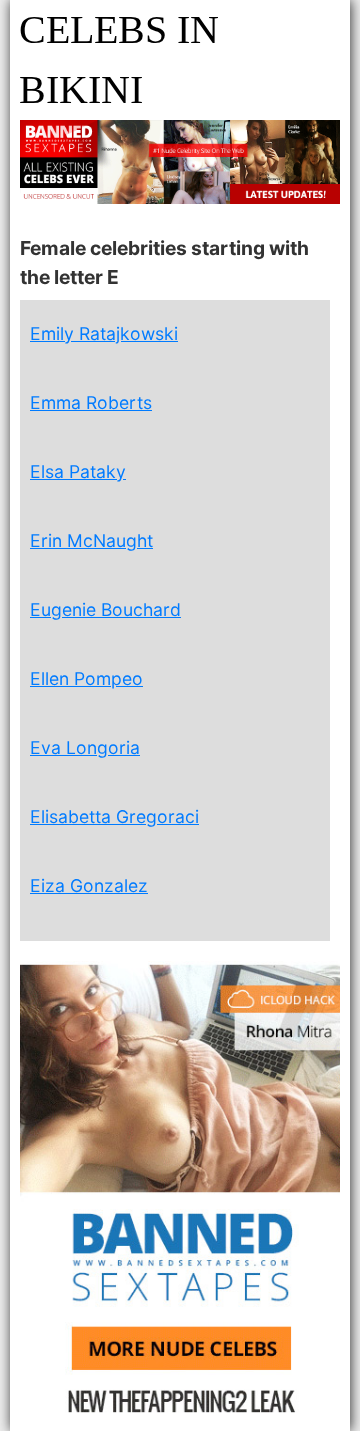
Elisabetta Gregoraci (114, 816)
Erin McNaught (91, 540)
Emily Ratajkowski (104, 333)
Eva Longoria (85, 747)
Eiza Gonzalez (89, 885)
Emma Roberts (91, 402)
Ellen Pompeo (86, 678)
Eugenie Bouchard (105, 609)
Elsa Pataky (78, 471)
